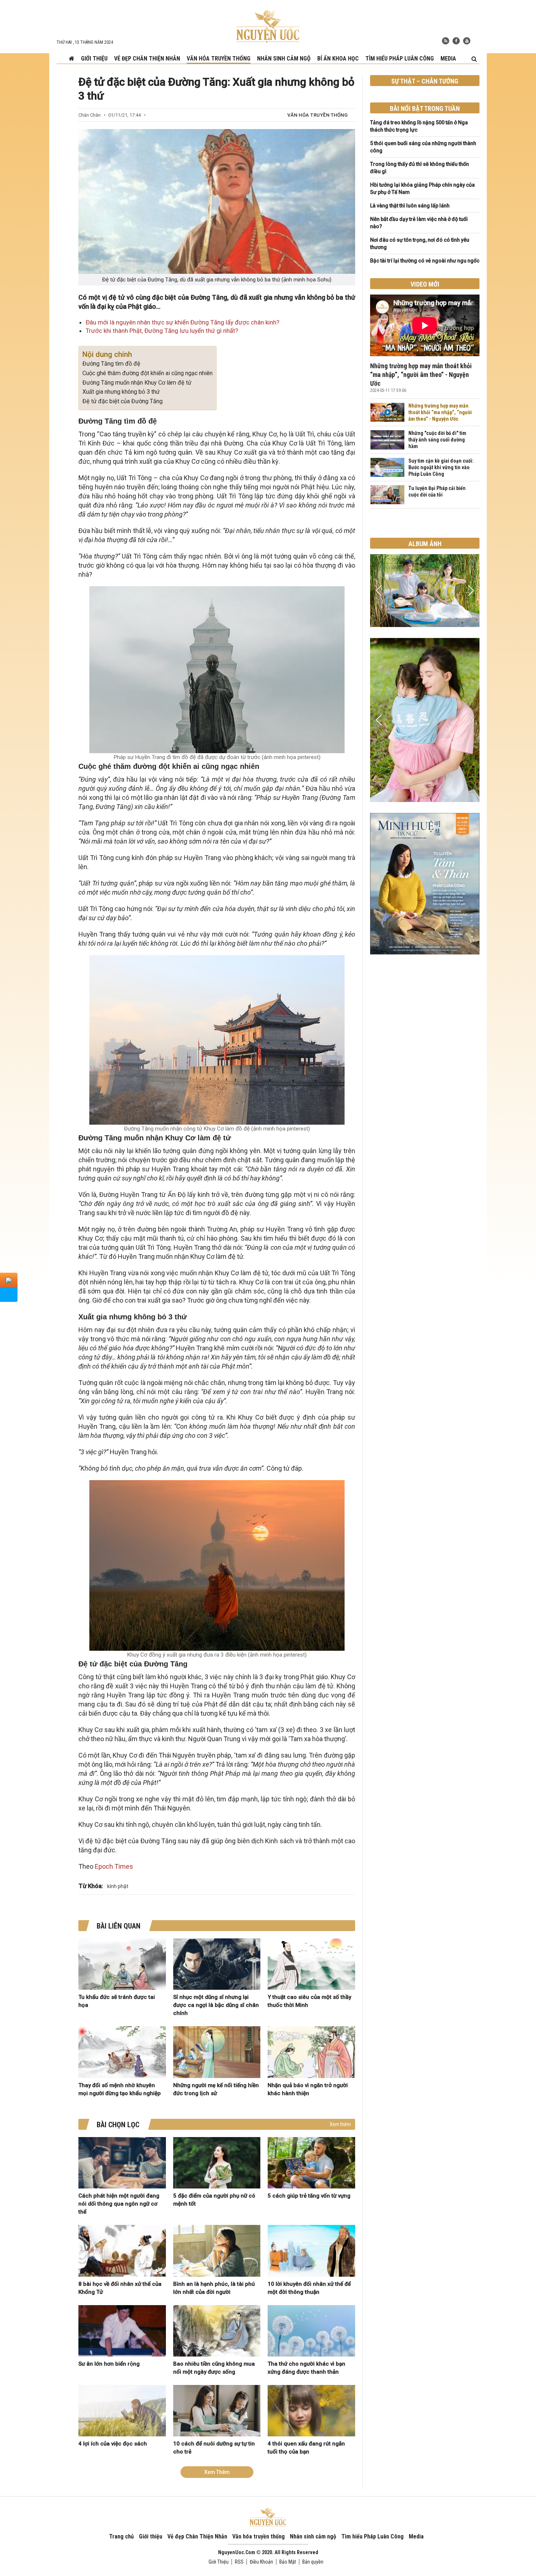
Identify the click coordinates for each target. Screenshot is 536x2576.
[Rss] (446, 41)
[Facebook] (456, 41)
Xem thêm (340, 2124)
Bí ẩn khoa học (338, 59)
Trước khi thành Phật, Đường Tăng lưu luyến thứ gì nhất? (162, 331)
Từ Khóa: (91, 1886)
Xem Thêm (217, 2472)
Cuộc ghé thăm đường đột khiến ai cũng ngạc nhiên (147, 373)
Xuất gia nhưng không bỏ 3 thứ (121, 392)
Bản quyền (313, 2562)
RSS (239, 2562)
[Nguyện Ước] (268, 26)
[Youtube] (467, 41)
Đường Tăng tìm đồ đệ (111, 364)
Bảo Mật (288, 2562)
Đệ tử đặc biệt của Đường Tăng (123, 401)
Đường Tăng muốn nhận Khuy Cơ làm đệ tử (137, 383)
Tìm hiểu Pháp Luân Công (400, 59)
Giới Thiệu (219, 2562)
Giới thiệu (94, 59)
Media (448, 59)
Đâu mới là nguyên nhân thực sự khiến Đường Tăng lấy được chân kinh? (182, 322)
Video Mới (425, 284)
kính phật (118, 1886)
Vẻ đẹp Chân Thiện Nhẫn (147, 59)
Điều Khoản (261, 2562)
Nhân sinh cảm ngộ (284, 59)
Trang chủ (121, 2536)
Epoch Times (113, 1866)
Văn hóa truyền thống (219, 59)
